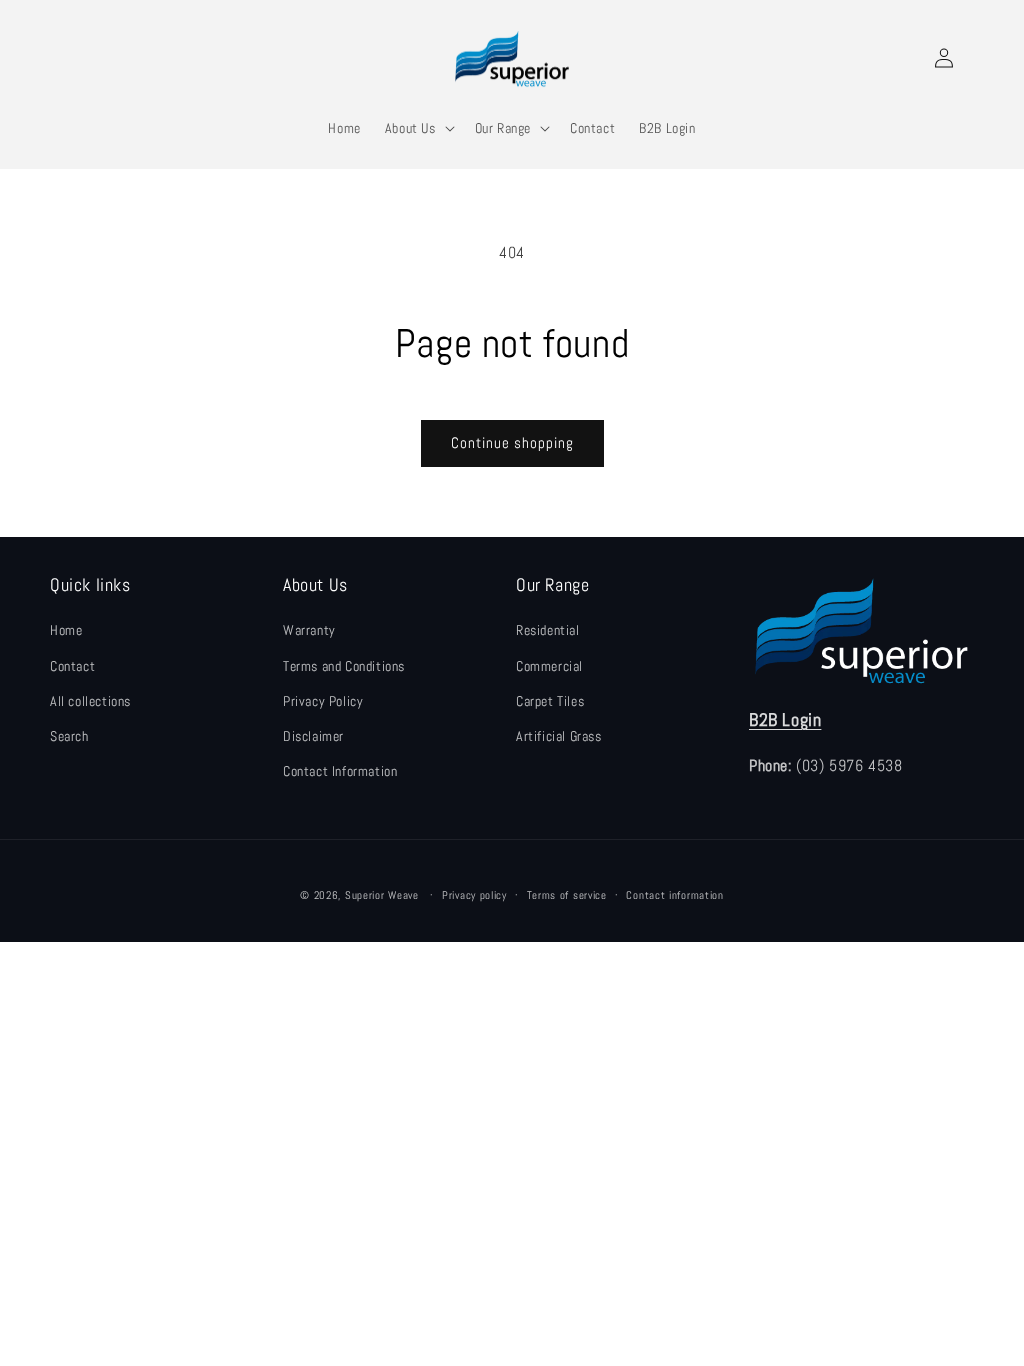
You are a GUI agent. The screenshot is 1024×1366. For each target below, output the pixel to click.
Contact (72, 666)
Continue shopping (512, 442)
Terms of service (567, 895)
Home (66, 630)
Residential (548, 630)
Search (69, 736)
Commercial (549, 666)
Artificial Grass (559, 736)
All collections (90, 701)
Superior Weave (382, 895)
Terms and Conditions (344, 666)
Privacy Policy (323, 701)
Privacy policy (474, 895)
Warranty (309, 630)
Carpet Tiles (550, 701)
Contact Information (340, 771)
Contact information (674, 895)
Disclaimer (313, 736)
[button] (418, 128)
